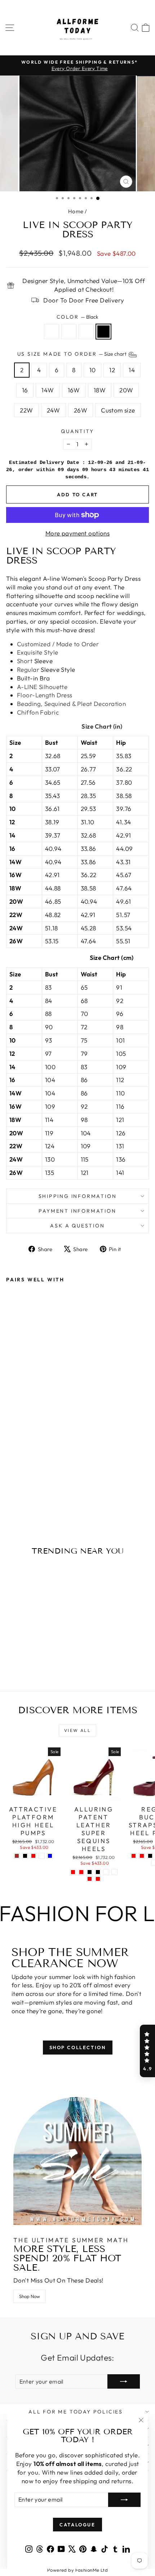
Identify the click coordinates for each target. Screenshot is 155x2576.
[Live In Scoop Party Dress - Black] (35, 1497)
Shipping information (78, 1196)
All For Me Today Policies (76, 2412)
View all (77, 1730)
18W (100, 390)
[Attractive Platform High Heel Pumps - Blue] (50, 1856)
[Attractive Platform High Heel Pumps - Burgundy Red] (33, 1856)
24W (54, 410)
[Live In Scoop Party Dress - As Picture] (10, 1497)
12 (112, 370)
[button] (147, 2051)
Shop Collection (78, 2047)
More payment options (78, 533)
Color (78, 317)
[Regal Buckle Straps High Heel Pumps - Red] (142, 1856)
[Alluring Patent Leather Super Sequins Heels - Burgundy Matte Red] (81, 1872)
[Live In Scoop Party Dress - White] (27, 1497)
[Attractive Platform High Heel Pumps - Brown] (17, 1856)
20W (126, 390)
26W (81, 410)
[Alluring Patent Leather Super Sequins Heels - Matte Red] (98, 1879)
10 (93, 370)
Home (76, 211)
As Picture (52, 332)
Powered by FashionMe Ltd (77, 2570)
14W (48, 390)
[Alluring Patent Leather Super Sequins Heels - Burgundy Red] (73, 1872)
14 (132, 370)
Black (103, 332)
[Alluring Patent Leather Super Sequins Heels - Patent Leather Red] (90, 1879)
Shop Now (30, 2296)
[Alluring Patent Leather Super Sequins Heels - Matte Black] (90, 1872)
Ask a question (77, 1226)
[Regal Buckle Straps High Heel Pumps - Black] (150, 1856)
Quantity (77, 431)
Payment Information (77, 1211)
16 (25, 390)
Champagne (69, 332)
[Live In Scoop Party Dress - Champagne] (19, 1497)
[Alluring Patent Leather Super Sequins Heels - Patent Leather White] (106, 1872)
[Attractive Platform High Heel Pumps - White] (42, 1856)
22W (26, 410)
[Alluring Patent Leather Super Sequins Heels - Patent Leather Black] (98, 1872)
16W (74, 390)
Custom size (118, 410)
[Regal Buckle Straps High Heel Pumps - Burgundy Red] (134, 1856)
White (86, 332)
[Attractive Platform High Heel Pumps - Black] (25, 1856)
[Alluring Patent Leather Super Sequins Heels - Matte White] (114, 1872)
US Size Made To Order (73, 354)
